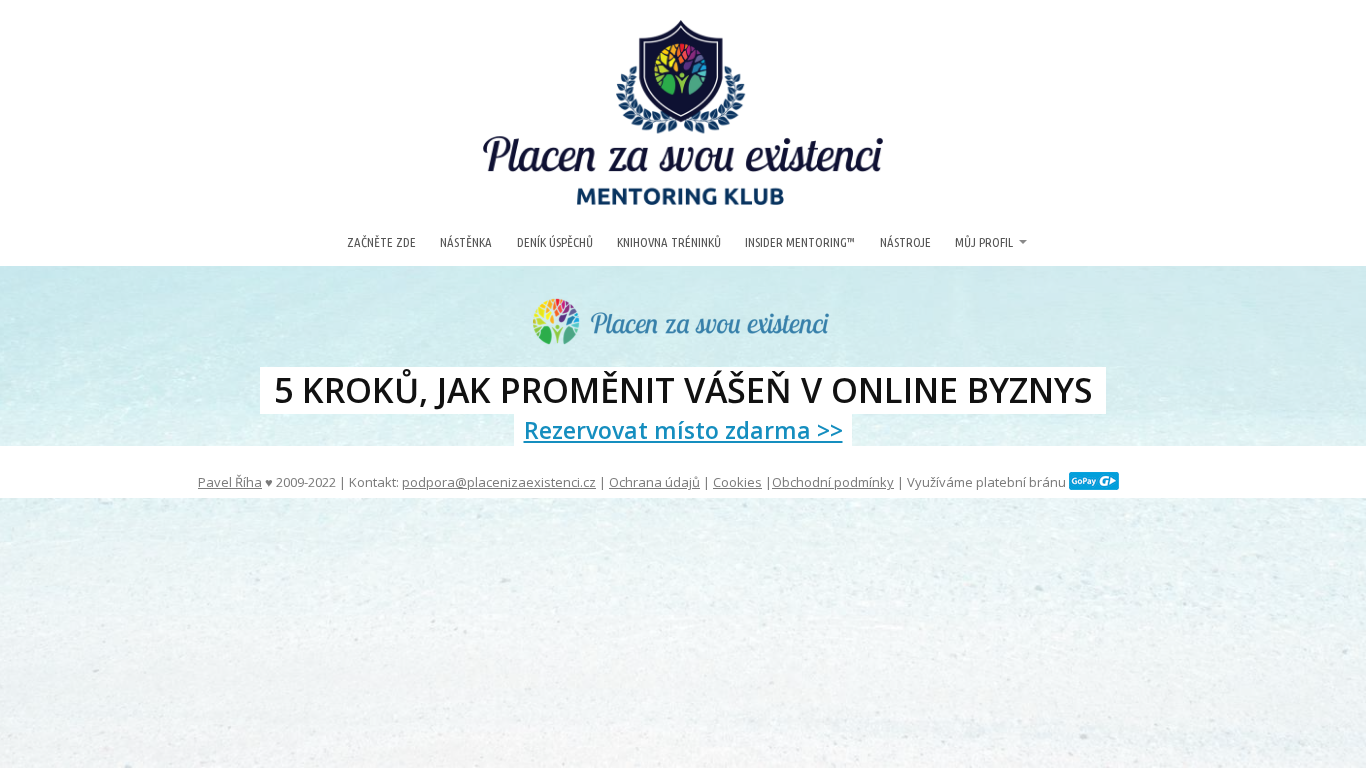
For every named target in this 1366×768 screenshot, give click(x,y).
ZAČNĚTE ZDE (381, 242)
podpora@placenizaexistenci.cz (499, 482)
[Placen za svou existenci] (683, 112)
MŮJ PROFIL (984, 242)
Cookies (737, 482)
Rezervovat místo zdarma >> (683, 430)
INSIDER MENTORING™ (800, 242)
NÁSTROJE (905, 242)
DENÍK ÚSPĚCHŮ (555, 242)
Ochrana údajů (654, 482)
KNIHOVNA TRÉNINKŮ (669, 242)
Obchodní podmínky (833, 482)
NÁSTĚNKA (466, 242)
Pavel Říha (230, 482)
